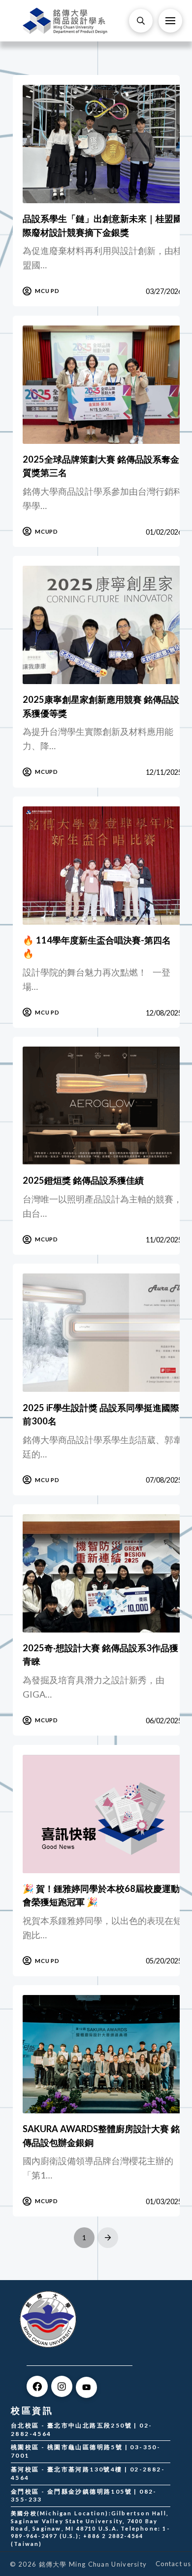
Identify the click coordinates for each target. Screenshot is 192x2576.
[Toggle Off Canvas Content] (170, 21)
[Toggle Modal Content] (141, 21)
